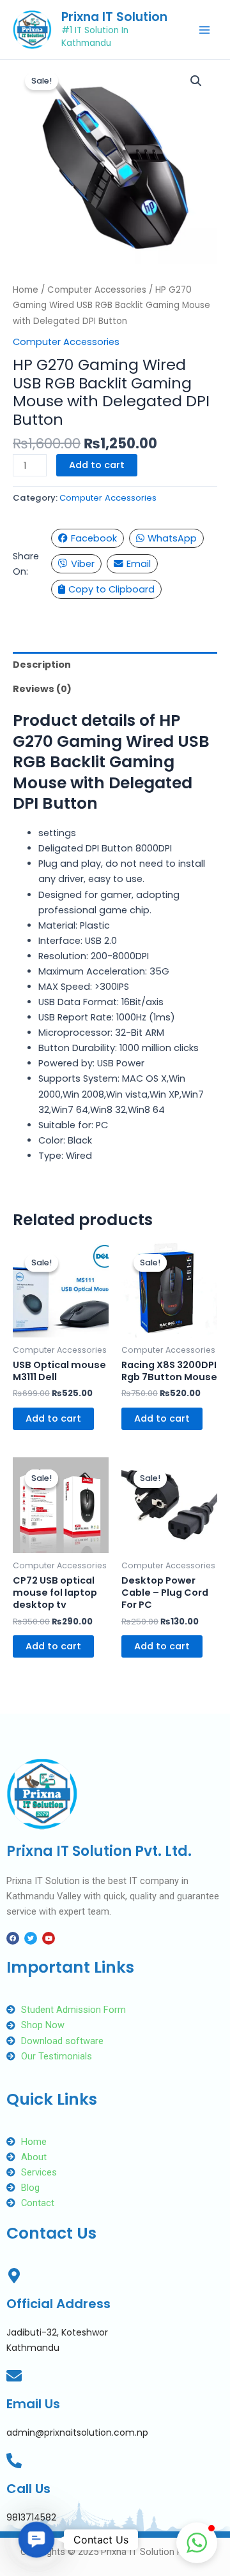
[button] (196, 81)
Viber (83, 564)
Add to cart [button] (53, 1418)
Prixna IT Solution (114, 17)
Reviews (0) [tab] (42, 689)
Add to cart (97, 465)
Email (139, 564)
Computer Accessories (97, 290)
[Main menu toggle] (204, 29)
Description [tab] (42, 665)
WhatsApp (172, 538)
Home (26, 290)
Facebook (94, 538)
